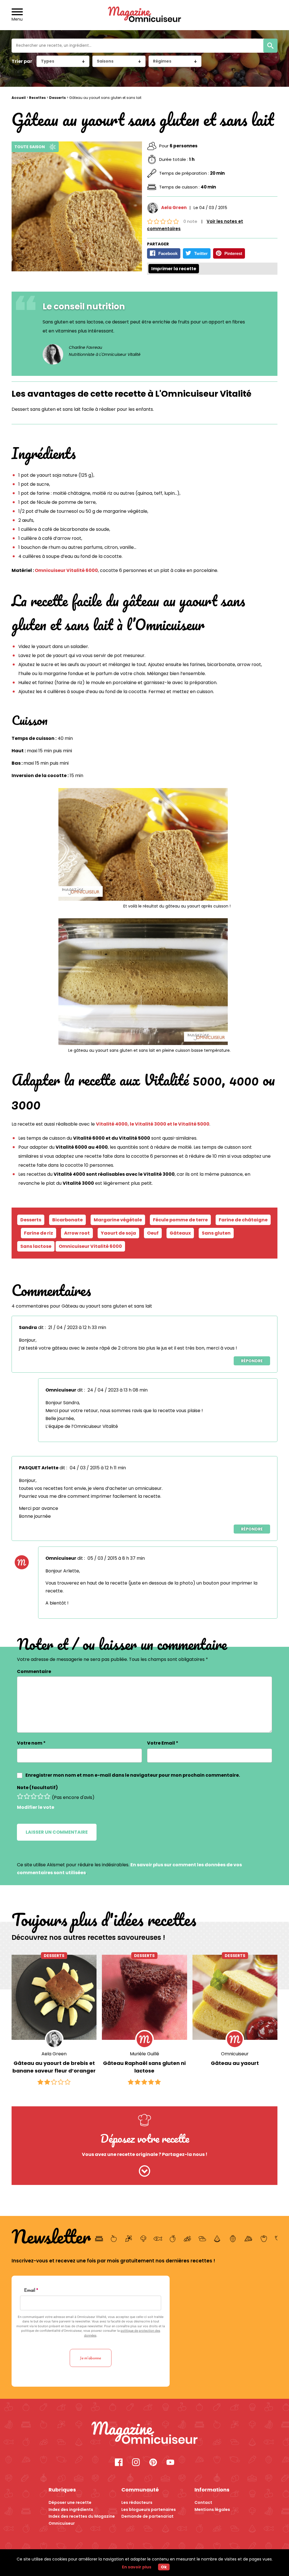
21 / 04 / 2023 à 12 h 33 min (77, 1327)
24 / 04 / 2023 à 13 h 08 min (118, 1390)
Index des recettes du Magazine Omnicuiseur (82, 2520)
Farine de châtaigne (243, 1220)
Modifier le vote (36, 1807)
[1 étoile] (20, 1796)
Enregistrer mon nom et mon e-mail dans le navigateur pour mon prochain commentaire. (133, 1775)
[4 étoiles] (40, 1796)
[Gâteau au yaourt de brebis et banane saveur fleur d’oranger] (54, 1997)
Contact (203, 2502)
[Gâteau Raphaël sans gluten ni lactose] (144, 1997)
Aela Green (174, 208)
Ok (164, 2567)
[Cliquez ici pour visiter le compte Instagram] (136, 2463)
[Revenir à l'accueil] (145, 15)
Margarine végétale (118, 1220)
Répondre (252, 1361)
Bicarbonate (67, 1220)
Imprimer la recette (174, 269)
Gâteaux (180, 1233)
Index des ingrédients (71, 2510)
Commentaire (34, 1671)
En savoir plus (137, 2567)
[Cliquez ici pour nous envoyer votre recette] (144, 2172)
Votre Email (163, 1743)
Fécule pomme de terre (180, 1220)
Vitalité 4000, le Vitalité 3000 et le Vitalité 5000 (153, 1124)
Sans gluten (216, 1233)
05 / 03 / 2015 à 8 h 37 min (116, 1558)
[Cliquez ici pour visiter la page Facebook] (119, 2463)
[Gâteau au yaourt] (235, 1997)
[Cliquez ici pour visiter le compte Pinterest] (153, 2463)
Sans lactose (36, 1246)
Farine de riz (39, 1233)
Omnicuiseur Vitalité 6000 (66, 570)
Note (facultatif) (37, 1788)
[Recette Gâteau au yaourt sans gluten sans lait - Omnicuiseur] (145, 2434)
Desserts (57, 98)
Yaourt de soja (118, 1233)
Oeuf (153, 1233)
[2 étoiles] (27, 1796)
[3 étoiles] (34, 1796)
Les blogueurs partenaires (149, 2510)
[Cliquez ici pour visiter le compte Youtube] (170, 2463)
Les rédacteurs (137, 2502)
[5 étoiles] (47, 1796)
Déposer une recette (70, 2502)
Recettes (37, 98)
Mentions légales (212, 2510)
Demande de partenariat (147, 2516)
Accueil (19, 98)
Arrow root (77, 1233)
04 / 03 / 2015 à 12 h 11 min (98, 1468)
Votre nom (31, 1743)
